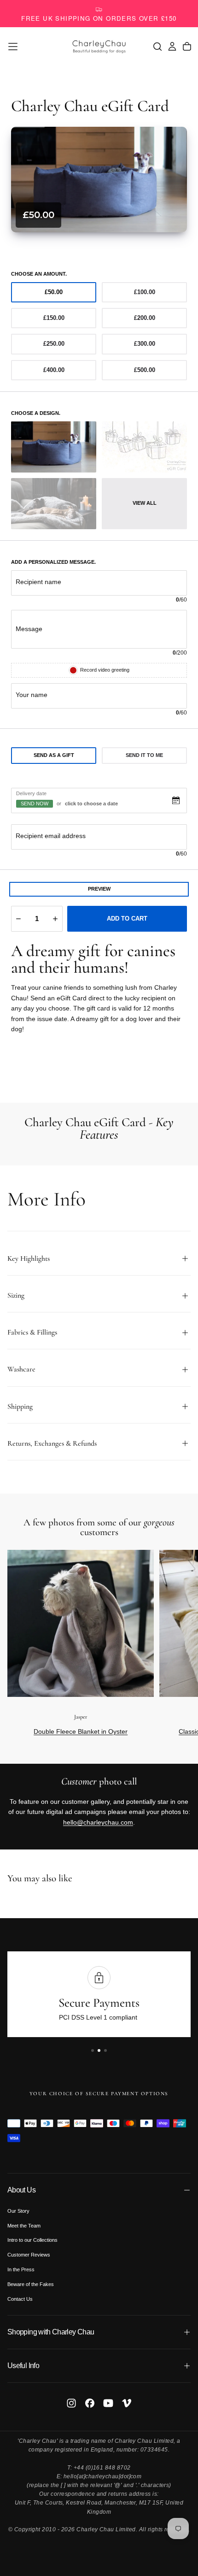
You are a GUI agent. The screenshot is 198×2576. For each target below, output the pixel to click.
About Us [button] (21, 2190)
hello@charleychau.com (98, 1822)
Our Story (18, 2211)
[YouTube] (108, 2403)
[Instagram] (71, 2403)
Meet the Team (24, 2226)
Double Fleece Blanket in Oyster (81, 1731)
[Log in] (172, 47)
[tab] (54, 756)
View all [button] (145, 503)
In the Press (21, 2269)
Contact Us (20, 2299)
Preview (99, 889)
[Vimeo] (127, 2403)
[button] (13, 47)
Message (29, 629)
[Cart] (187, 47)
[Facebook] (90, 2403)
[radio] (54, 292)
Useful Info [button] (23, 2366)
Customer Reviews (29, 2255)
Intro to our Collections (32, 2240)
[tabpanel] (99, 823)
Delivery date (31, 793)
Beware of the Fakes (31, 2284)
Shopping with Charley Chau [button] (51, 2332)
